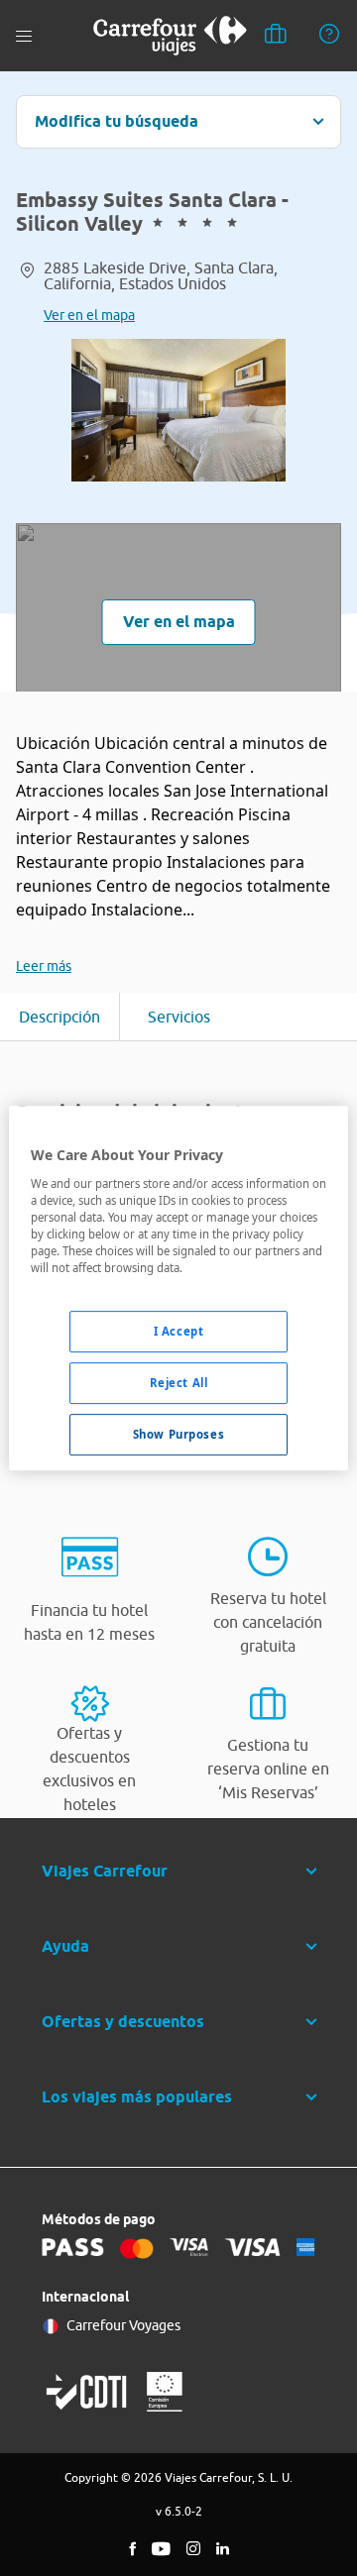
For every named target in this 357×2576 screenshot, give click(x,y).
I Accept (179, 1331)
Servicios (179, 1017)
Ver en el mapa (89, 315)
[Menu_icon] (24, 36)
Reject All (179, 1383)
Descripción (59, 1017)
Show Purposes (178, 1434)
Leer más (44, 966)
